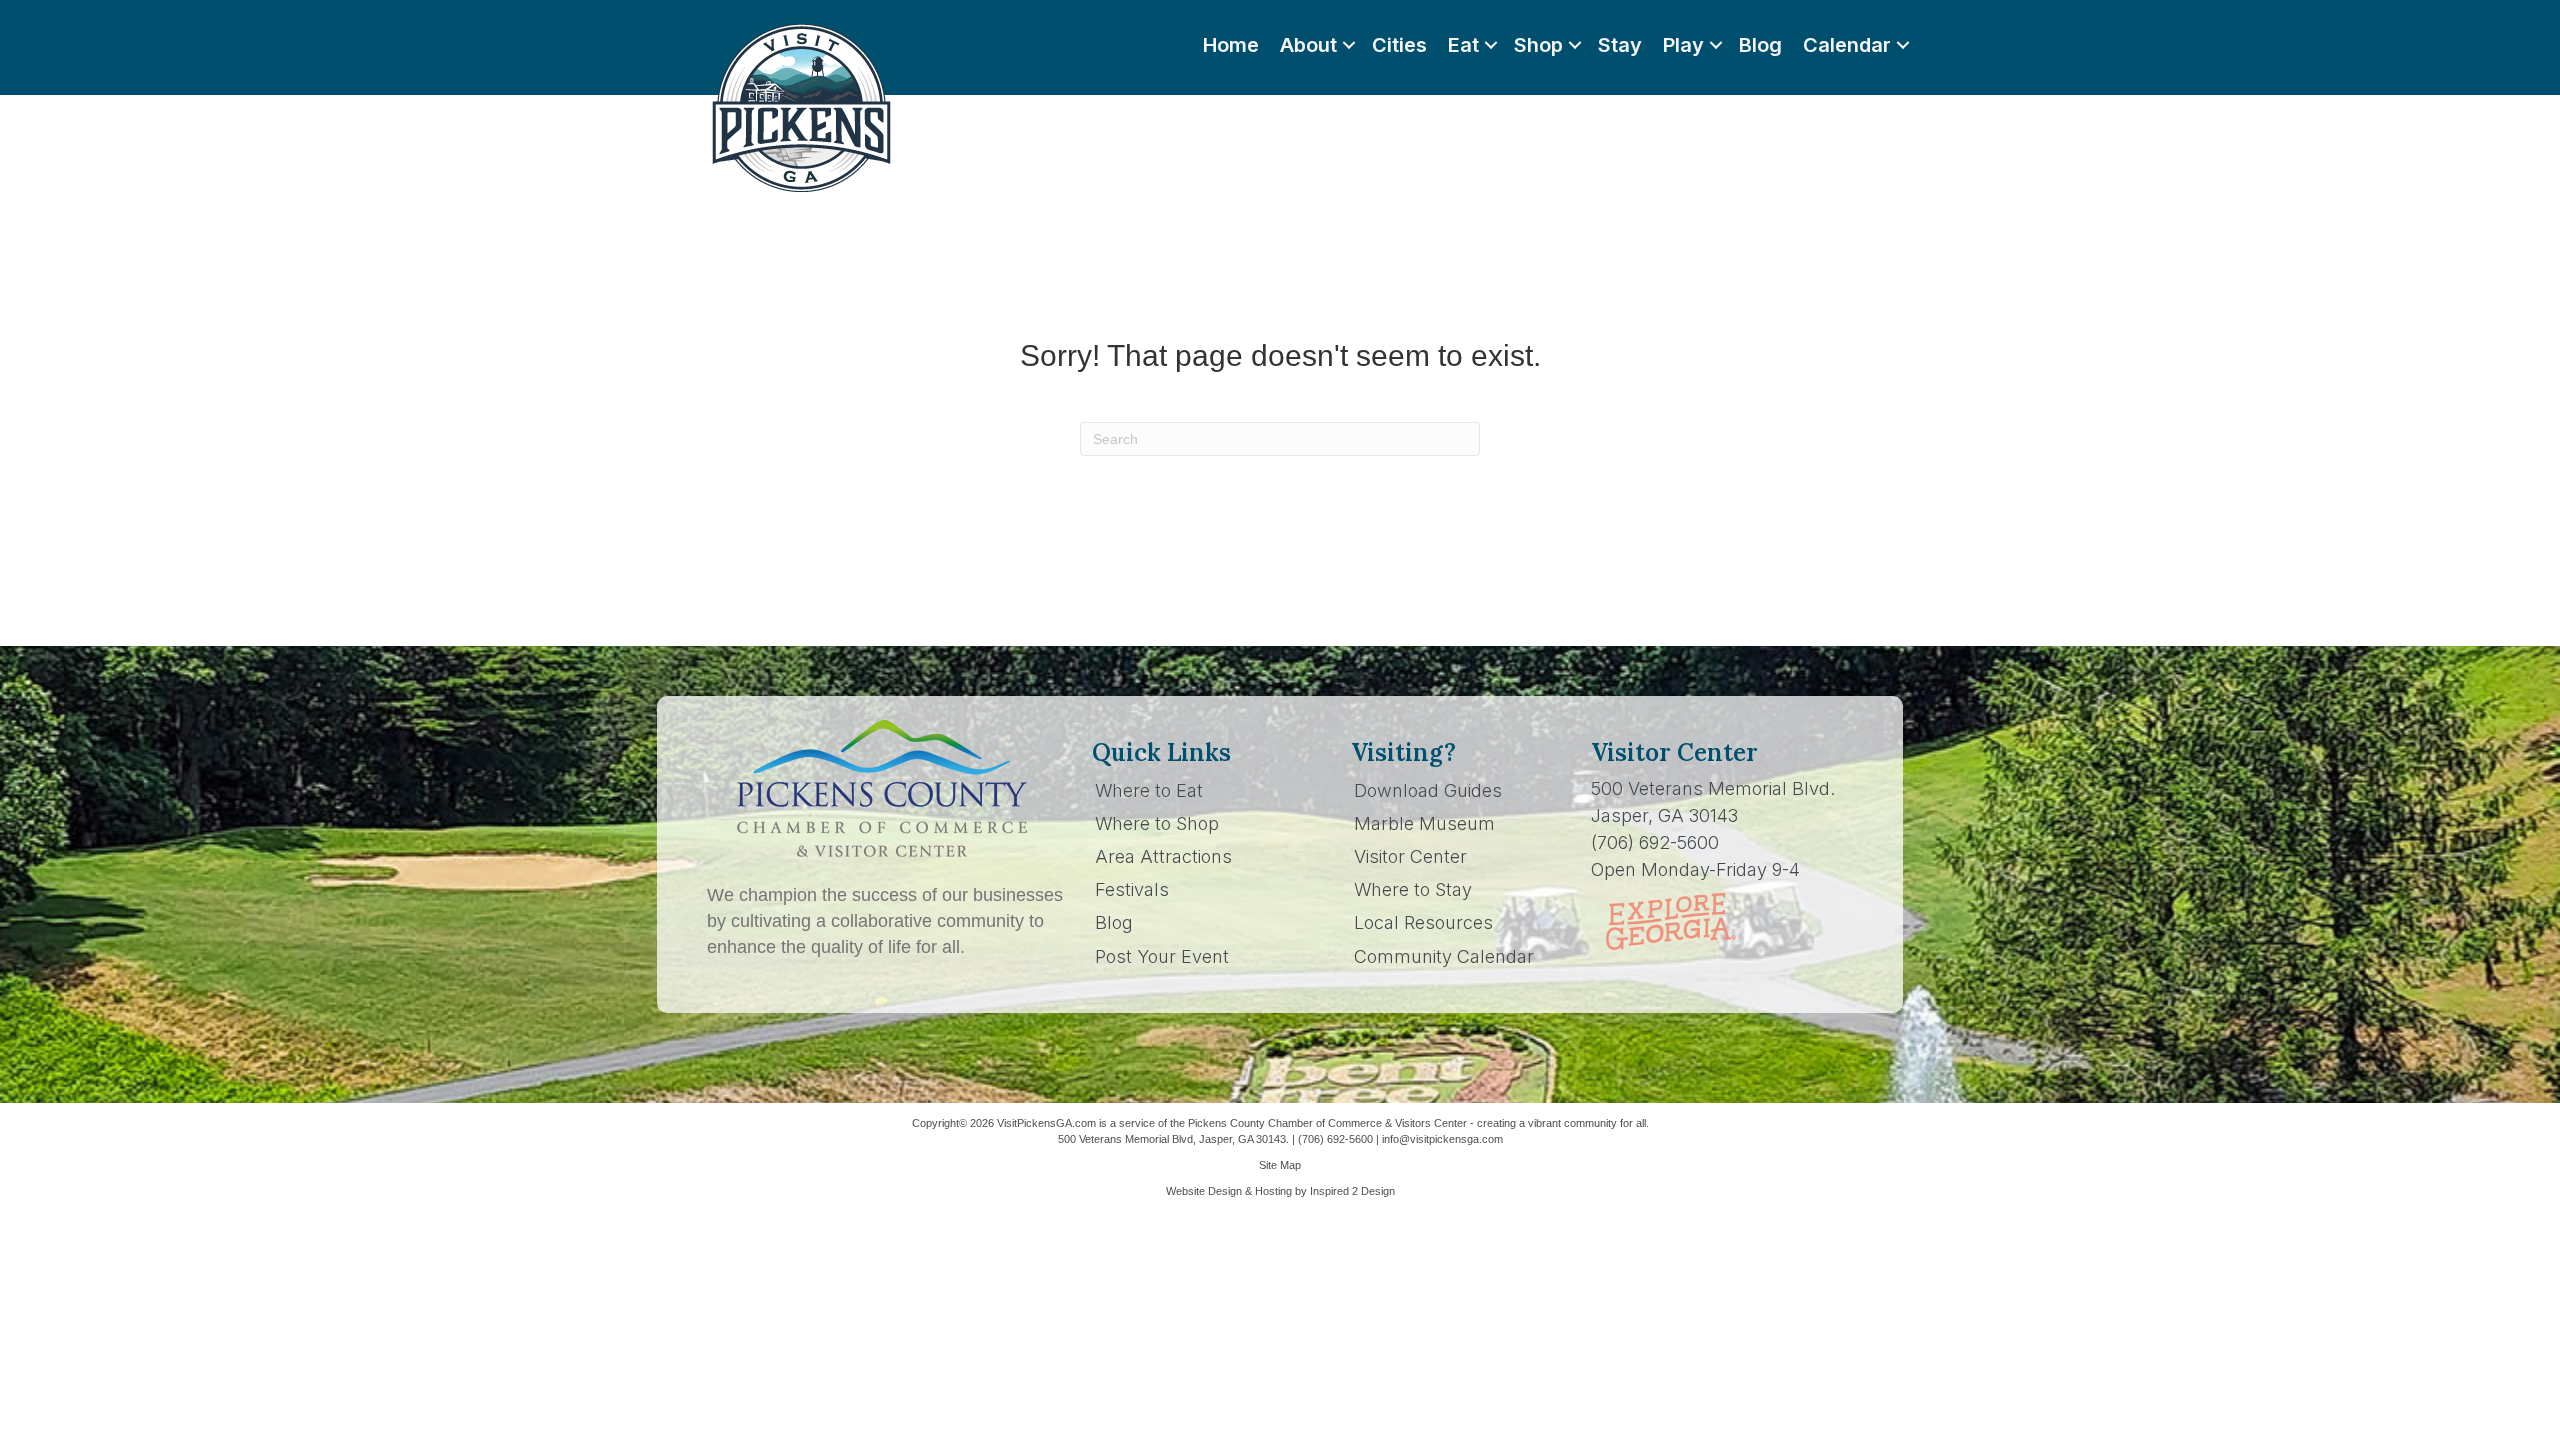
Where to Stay (1413, 889)
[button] (1349, 45)
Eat (1463, 45)
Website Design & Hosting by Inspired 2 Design (1280, 1191)
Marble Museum (1424, 823)
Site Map (1280, 1165)
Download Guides (1428, 790)
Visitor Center (1410, 856)
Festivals (1132, 889)
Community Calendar (1444, 956)
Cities (1399, 45)
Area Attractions (1163, 856)
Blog (1760, 45)
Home (1231, 45)
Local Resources (1423, 922)
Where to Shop (1157, 823)
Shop (1538, 45)
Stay (1620, 45)
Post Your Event (1162, 956)
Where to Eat (1149, 790)
